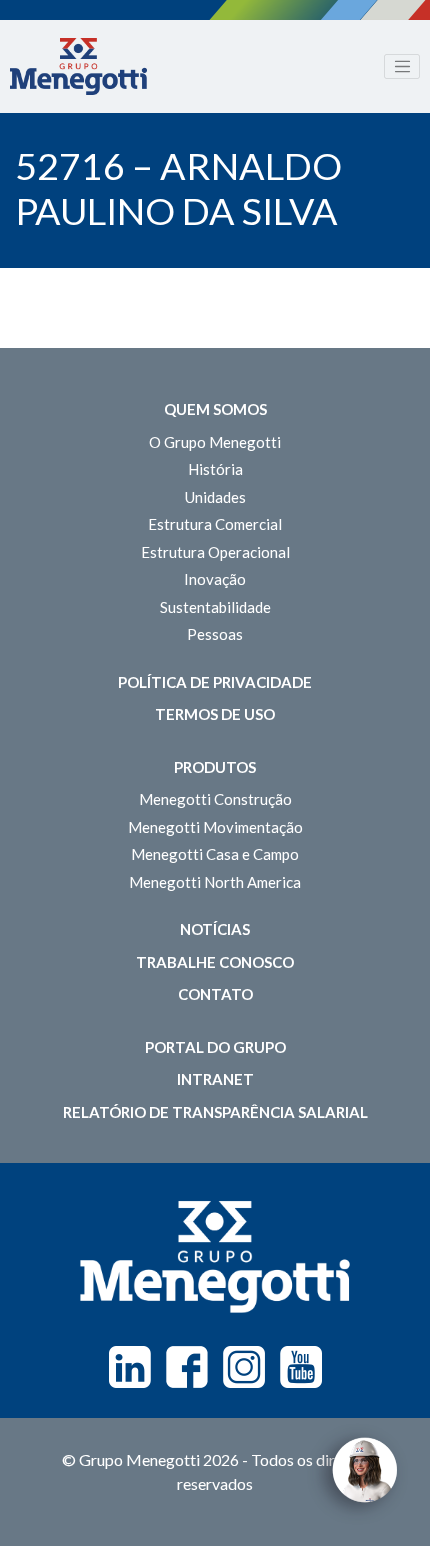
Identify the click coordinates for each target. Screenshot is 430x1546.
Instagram (244, 1367)
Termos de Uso (215, 714)
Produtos (215, 767)
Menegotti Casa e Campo (215, 854)
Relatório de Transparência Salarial (215, 1112)
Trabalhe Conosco (215, 962)
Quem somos (215, 409)
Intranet (215, 1079)
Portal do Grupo (215, 1047)
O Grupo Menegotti (215, 442)
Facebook (187, 1367)
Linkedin (130, 1367)
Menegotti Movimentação (215, 827)
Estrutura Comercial (215, 524)
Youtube (301, 1367)
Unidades (215, 497)
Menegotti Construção (215, 799)
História (215, 469)
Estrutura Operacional (215, 552)
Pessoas (215, 634)
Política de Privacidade (215, 682)
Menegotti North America (215, 882)
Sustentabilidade (215, 607)
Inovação (215, 579)
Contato (215, 994)
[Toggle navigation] (402, 67)
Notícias (215, 929)
